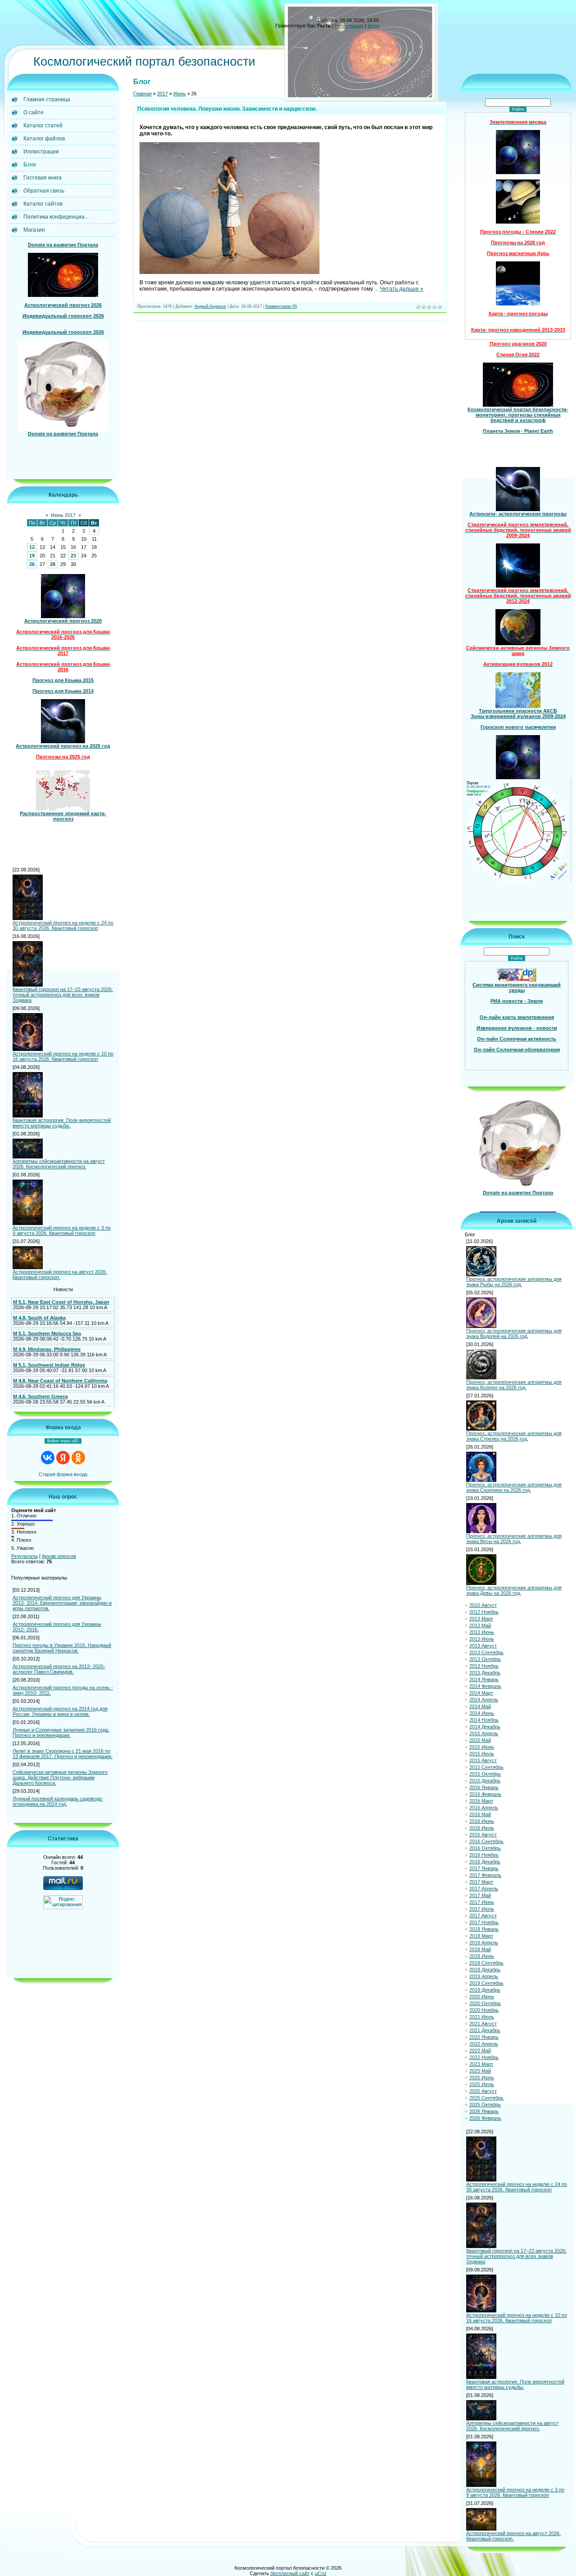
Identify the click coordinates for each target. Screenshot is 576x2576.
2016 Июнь (482, 1821)
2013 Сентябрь (486, 1652)
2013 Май (480, 1625)
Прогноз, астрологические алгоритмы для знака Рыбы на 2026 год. (514, 1282)
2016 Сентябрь (486, 1841)
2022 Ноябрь (484, 2057)
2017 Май (480, 1895)
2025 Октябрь (485, 2105)
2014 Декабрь (485, 1727)
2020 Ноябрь (484, 2010)
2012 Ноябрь (484, 1612)
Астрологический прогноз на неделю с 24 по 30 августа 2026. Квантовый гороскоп (63, 925)
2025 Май (480, 2071)
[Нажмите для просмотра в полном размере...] (229, 272)
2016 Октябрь (485, 1848)
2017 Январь (484, 1868)
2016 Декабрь (485, 1862)
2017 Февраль (485, 1875)
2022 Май (480, 2051)
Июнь (180, 94)
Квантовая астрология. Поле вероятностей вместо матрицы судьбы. (62, 1123)
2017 (162, 94)
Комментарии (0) (281, 306)
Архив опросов (59, 1556)
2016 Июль (482, 1828)
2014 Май (480, 1706)
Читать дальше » (402, 289)
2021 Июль (482, 2017)
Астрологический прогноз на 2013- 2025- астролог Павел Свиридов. (59, 1669)
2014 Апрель (484, 1700)
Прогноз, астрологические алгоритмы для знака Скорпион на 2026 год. (514, 1487)
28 (53, 564)
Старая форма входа (63, 1474)
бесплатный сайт (290, 2573)
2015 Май (480, 1740)
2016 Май (480, 1814)
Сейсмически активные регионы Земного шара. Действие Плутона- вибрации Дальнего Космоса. (60, 1777)
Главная (142, 94)
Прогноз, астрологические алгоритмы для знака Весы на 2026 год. (514, 1539)
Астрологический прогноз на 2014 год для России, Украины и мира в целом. (60, 1711)
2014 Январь (484, 1679)
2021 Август (483, 2024)
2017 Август (483, 1916)
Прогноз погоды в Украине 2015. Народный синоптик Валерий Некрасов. (62, 1648)
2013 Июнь (482, 1632)
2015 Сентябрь (486, 1767)
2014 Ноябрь (484, 1720)
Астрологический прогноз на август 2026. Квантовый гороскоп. (60, 1275)
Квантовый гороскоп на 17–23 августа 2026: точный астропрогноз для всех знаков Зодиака (63, 995)
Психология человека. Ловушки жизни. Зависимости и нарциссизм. (227, 109)
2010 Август (483, 1605)
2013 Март (481, 1619)
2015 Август (483, 1760)
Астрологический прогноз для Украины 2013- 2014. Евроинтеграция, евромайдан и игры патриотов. (62, 1603)
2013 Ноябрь (484, 1666)
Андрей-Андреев (210, 306)
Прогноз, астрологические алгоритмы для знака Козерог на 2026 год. (514, 1385)
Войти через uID (63, 1441)
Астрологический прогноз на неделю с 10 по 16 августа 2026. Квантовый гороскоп (63, 1056)
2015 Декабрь (485, 1781)
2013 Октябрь (485, 1659)
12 (32, 547)
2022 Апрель (484, 2044)
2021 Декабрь (485, 2030)
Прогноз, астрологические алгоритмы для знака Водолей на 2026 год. (514, 1333)
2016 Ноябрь (484, 1855)
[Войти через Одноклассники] (78, 1458)
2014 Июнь (482, 1713)
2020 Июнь (482, 1997)
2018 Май (480, 1949)
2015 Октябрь (485, 1774)
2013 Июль (482, 1639)
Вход (373, 26)
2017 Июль (482, 1909)
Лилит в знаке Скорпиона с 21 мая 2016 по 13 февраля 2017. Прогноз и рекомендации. (63, 1754)
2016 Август (483, 1835)
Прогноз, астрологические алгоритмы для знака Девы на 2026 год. (514, 1590)
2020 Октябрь (485, 2003)
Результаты (25, 1556)
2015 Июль (482, 1754)
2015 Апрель (484, 1733)
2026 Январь (484, 2111)
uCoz (321, 2573)
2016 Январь (484, 1787)
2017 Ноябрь (484, 1922)
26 (32, 564)
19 (32, 556)
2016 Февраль (485, 1794)
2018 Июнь (482, 1956)
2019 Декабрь (485, 1990)
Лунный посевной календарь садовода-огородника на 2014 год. (58, 1801)
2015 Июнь (482, 1747)
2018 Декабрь (485, 1970)
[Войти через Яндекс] (63, 1458)
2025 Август (483, 2091)
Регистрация (349, 26)
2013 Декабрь (485, 1673)
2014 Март (481, 1693)
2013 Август (483, 1646)
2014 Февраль (485, 1686)
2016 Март (481, 1801)
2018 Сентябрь (486, 1963)
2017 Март (481, 1882)
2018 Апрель (484, 1943)
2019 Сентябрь (486, 1983)
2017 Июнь (482, 1902)
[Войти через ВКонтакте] (48, 1458)
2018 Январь (484, 1929)
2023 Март (481, 2064)
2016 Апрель (484, 1808)
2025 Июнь (482, 2078)
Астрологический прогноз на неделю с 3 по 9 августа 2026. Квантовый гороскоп (62, 1230)
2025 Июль (482, 2084)
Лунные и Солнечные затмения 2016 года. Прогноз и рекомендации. (61, 1732)
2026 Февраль (485, 2118)
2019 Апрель (484, 1976)
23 (73, 556)
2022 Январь (484, 2037)
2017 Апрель (484, 1889)
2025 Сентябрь (486, 2098)
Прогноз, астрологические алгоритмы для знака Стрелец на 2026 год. (514, 1436)
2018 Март (481, 1936)
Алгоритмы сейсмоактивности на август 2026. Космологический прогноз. (59, 1164)
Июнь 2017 (63, 515)
